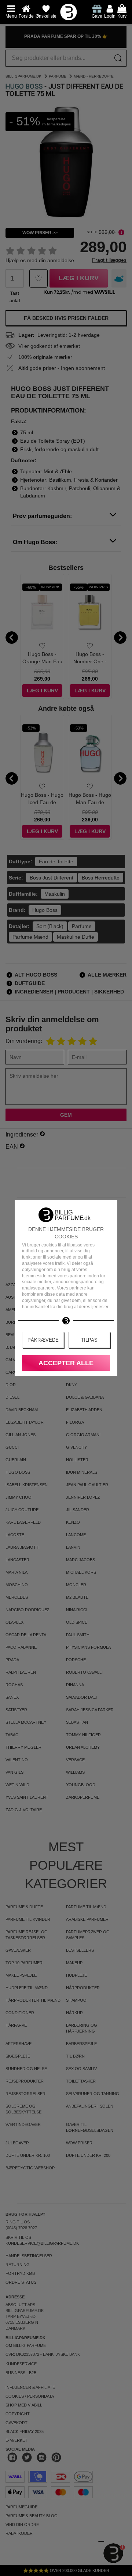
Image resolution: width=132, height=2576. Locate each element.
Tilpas (89, 1340)
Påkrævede (43, 1340)
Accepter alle (66, 1363)
